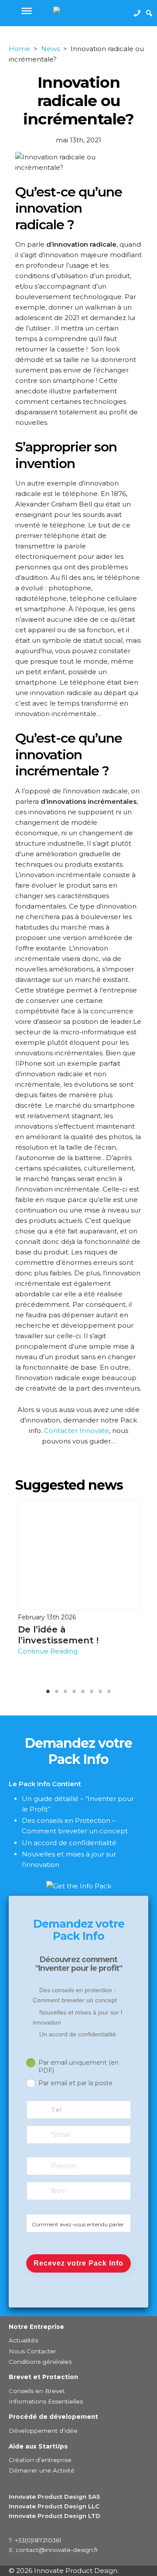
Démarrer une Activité (42, 2470)
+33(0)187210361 (38, 2540)
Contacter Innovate (77, 1431)
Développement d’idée (43, 2431)
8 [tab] (123, 1693)
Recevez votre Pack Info (78, 2263)
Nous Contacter (32, 2351)
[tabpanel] (78, 1578)
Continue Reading (48, 1651)
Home (19, 49)
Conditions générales (40, 2362)
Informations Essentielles (46, 2401)
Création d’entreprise (40, 2460)
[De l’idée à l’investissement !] (78, 1555)
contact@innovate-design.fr (57, 2550)
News (50, 49)
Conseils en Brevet (37, 2391)
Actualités (23, 2340)
